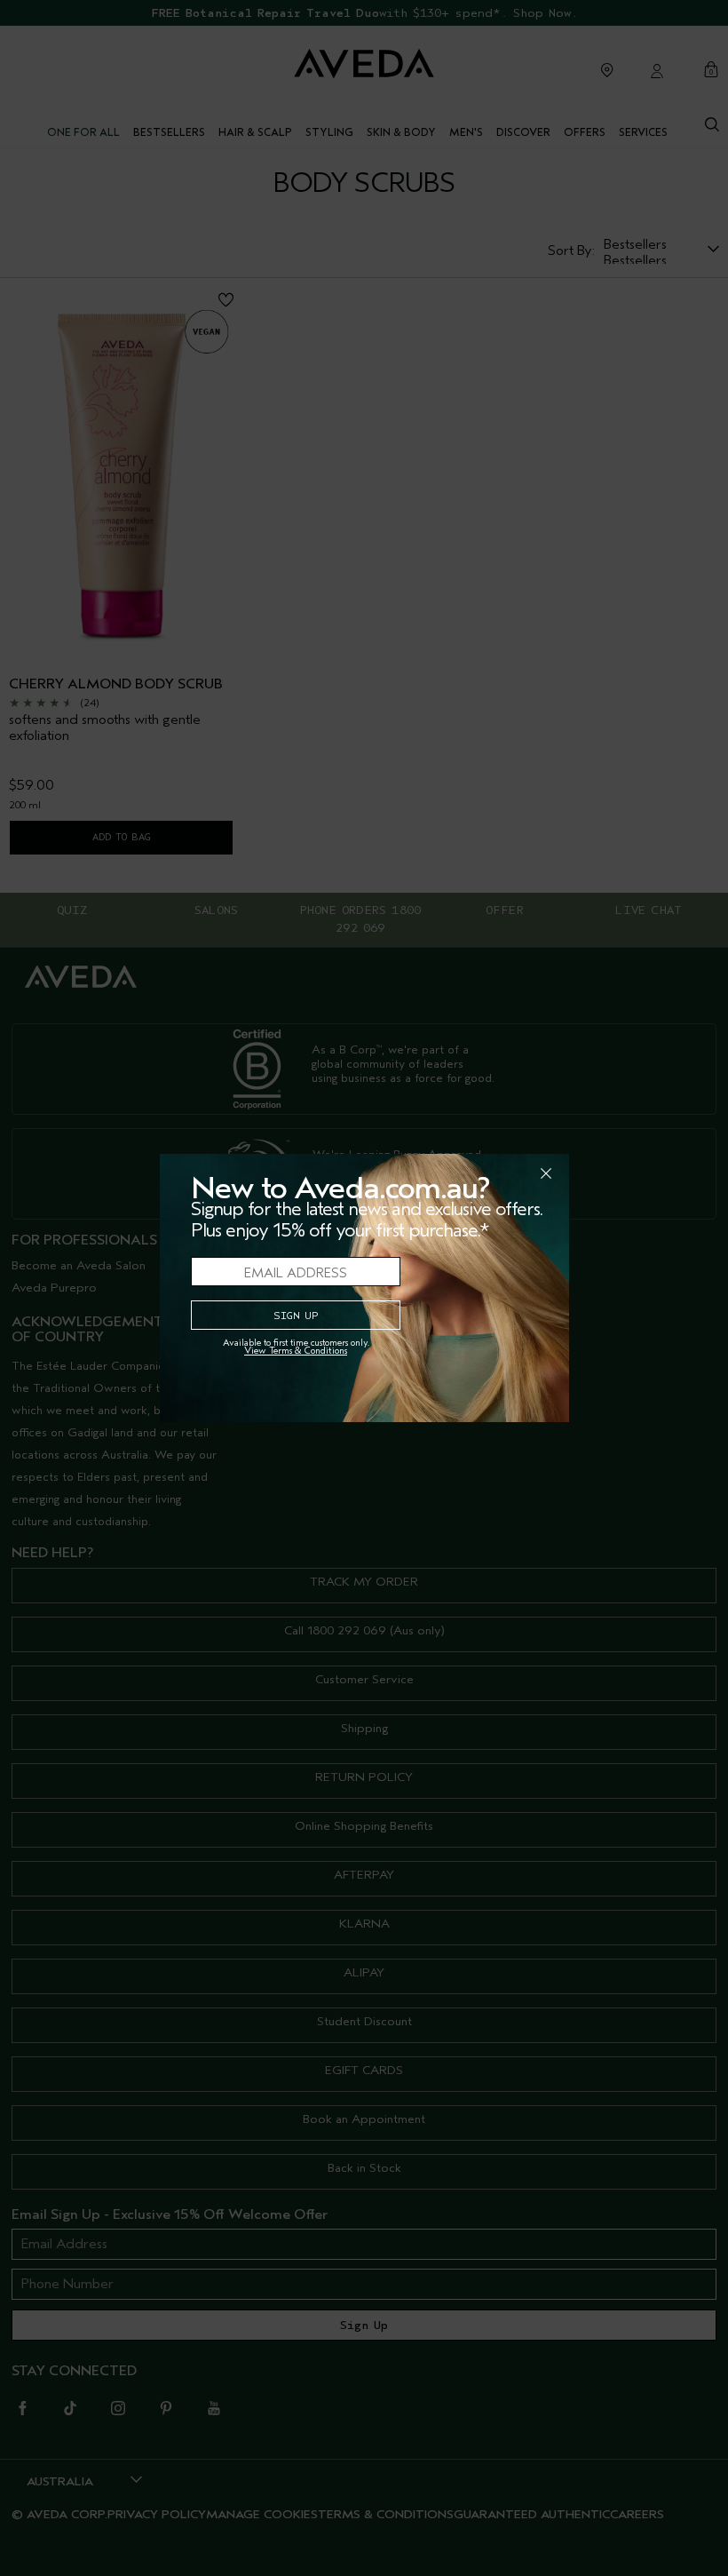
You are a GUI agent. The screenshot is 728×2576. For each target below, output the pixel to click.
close (500, 1173)
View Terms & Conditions (296, 1351)
